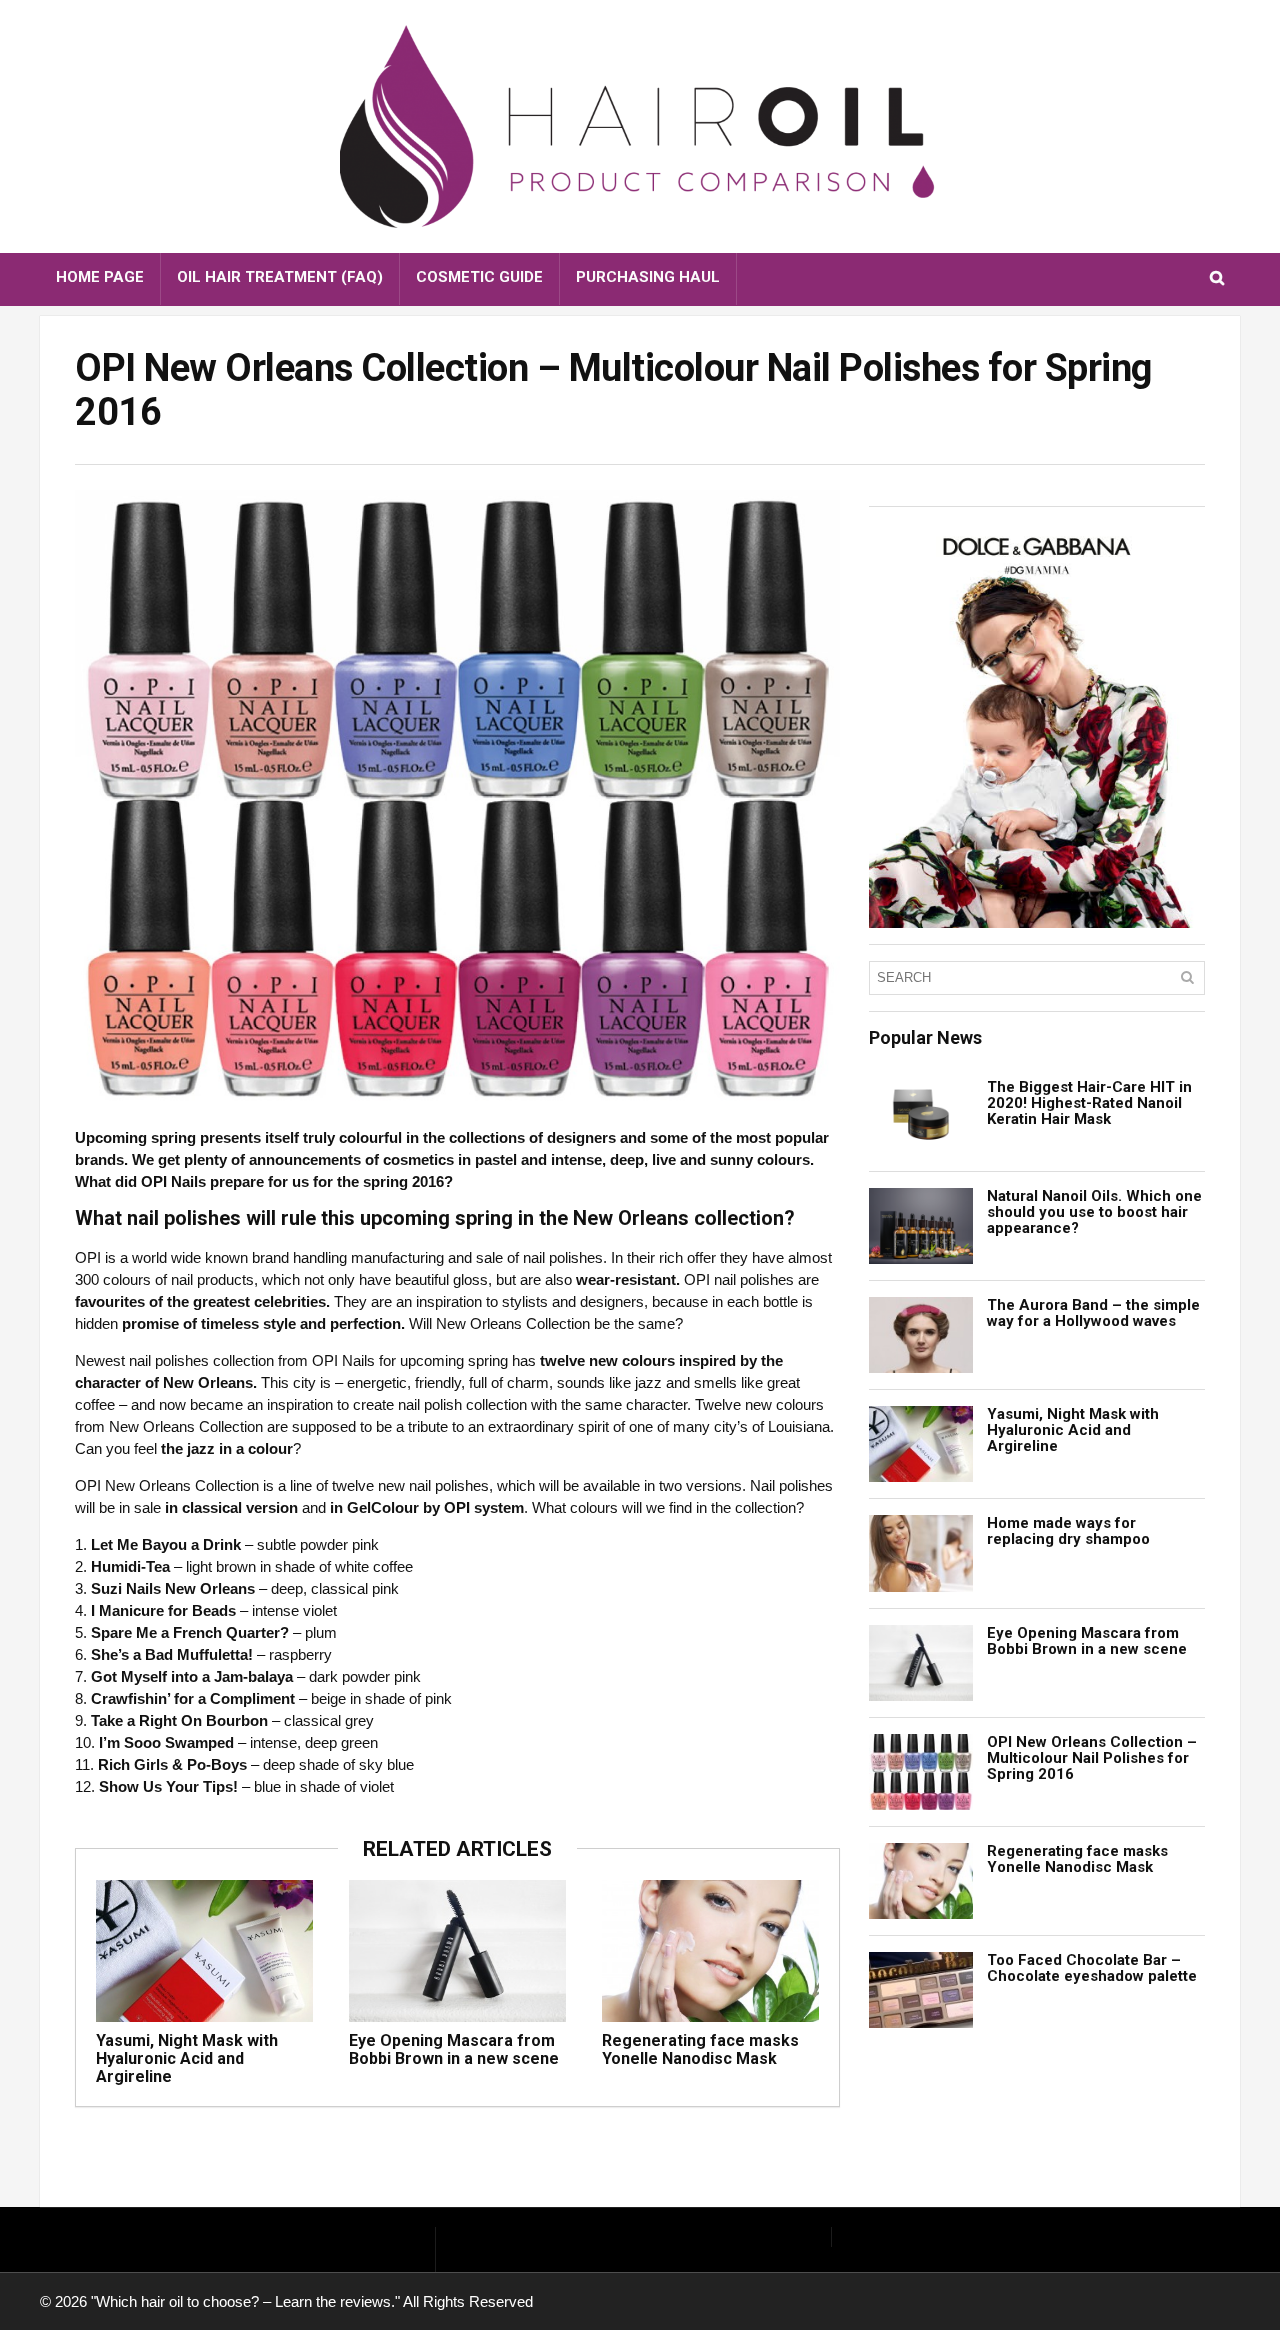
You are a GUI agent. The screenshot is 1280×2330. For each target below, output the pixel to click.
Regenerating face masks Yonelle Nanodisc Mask (700, 2049)
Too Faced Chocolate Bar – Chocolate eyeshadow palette (1092, 1968)
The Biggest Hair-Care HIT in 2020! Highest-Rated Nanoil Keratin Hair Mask (1089, 1103)
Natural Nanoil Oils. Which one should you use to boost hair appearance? (1094, 1212)
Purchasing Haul (648, 277)
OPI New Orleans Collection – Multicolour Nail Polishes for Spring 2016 (1092, 1758)
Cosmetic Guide (479, 277)
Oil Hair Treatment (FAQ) (280, 277)
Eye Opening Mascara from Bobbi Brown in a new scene (454, 2049)
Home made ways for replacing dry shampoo (1068, 1531)
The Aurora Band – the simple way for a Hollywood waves (1093, 1313)
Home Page (100, 277)
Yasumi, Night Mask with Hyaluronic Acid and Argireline (187, 2058)
